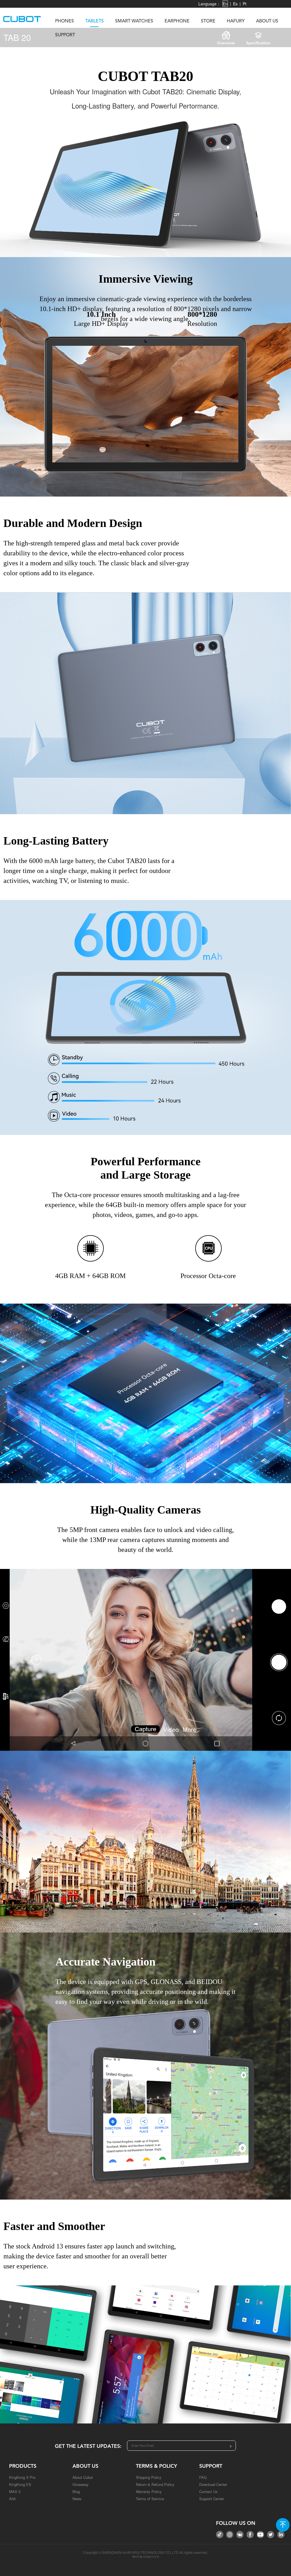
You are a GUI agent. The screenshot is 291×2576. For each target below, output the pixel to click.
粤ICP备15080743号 (146, 2557)
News (77, 2499)
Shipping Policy (149, 2477)
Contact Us (208, 2491)
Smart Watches (134, 21)
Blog (76, 2491)
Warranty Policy (149, 2491)
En (225, 4)
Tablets (94, 21)
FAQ (203, 2477)
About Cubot (83, 2477)
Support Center (212, 2499)
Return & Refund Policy (155, 2484)
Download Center (213, 2484)
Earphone (177, 21)
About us (267, 21)
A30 (12, 2499)
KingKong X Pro (22, 2477)
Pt (245, 4)
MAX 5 (15, 2491)
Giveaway (81, 2484)
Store (208, 21)
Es (235, 4)
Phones (65, 21)
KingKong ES (20, 2484)
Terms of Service (150, 2499)
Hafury (236, 21)
